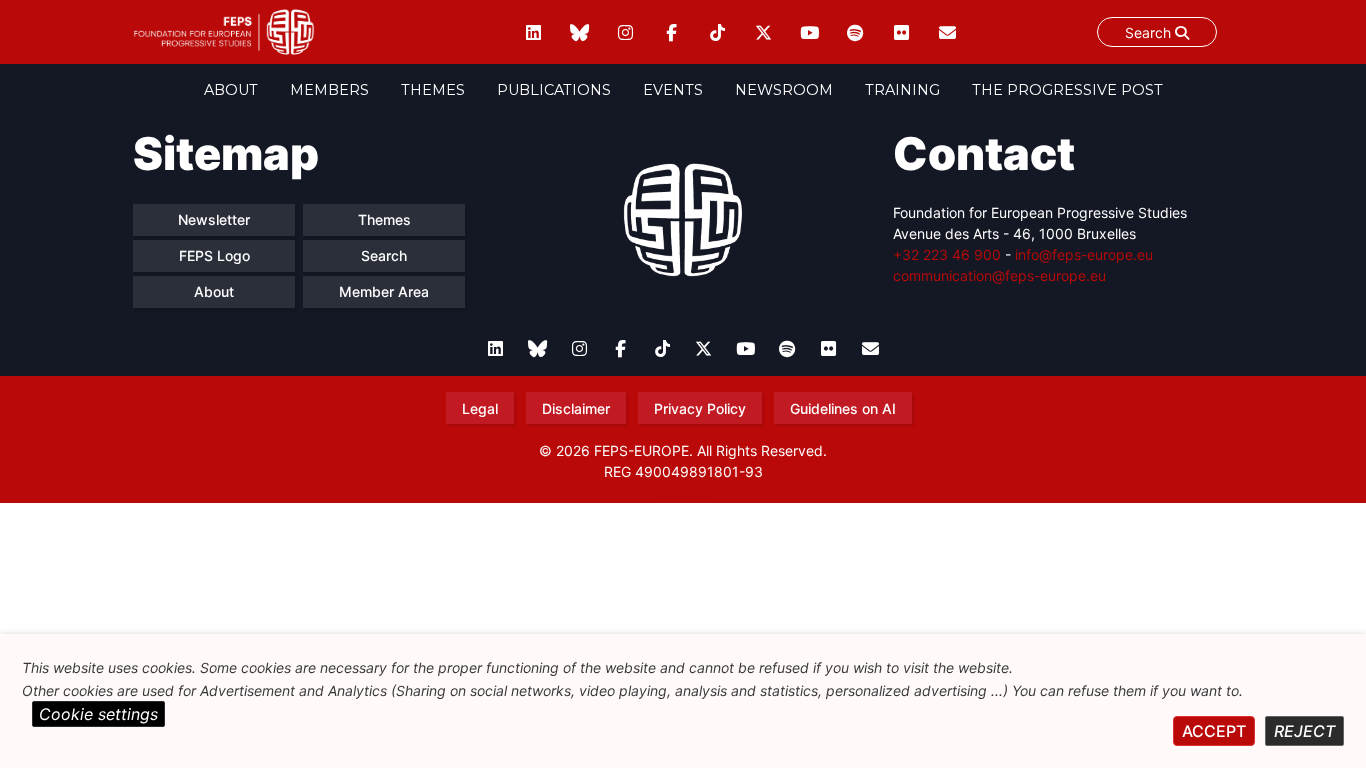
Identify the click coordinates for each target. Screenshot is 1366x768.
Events (673, 90)
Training (902, 90)
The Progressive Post (1067, 90)
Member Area (384, 291)
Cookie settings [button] (98, 714)
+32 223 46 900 (947, 254)
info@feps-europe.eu (1084, 254)
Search (1150, 32)
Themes (433, 90)
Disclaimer (576, 408)
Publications (554, 90)
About (231, 90)
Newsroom (784, 90)
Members (329, 90)
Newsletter (214, 219)
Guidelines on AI (843, 408)
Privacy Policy (700, 408)
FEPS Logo (214, 255)
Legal (480, 408)
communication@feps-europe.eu (999, 275)
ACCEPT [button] (1214, 731)
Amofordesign (683, 495)
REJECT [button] (1304, 731)
